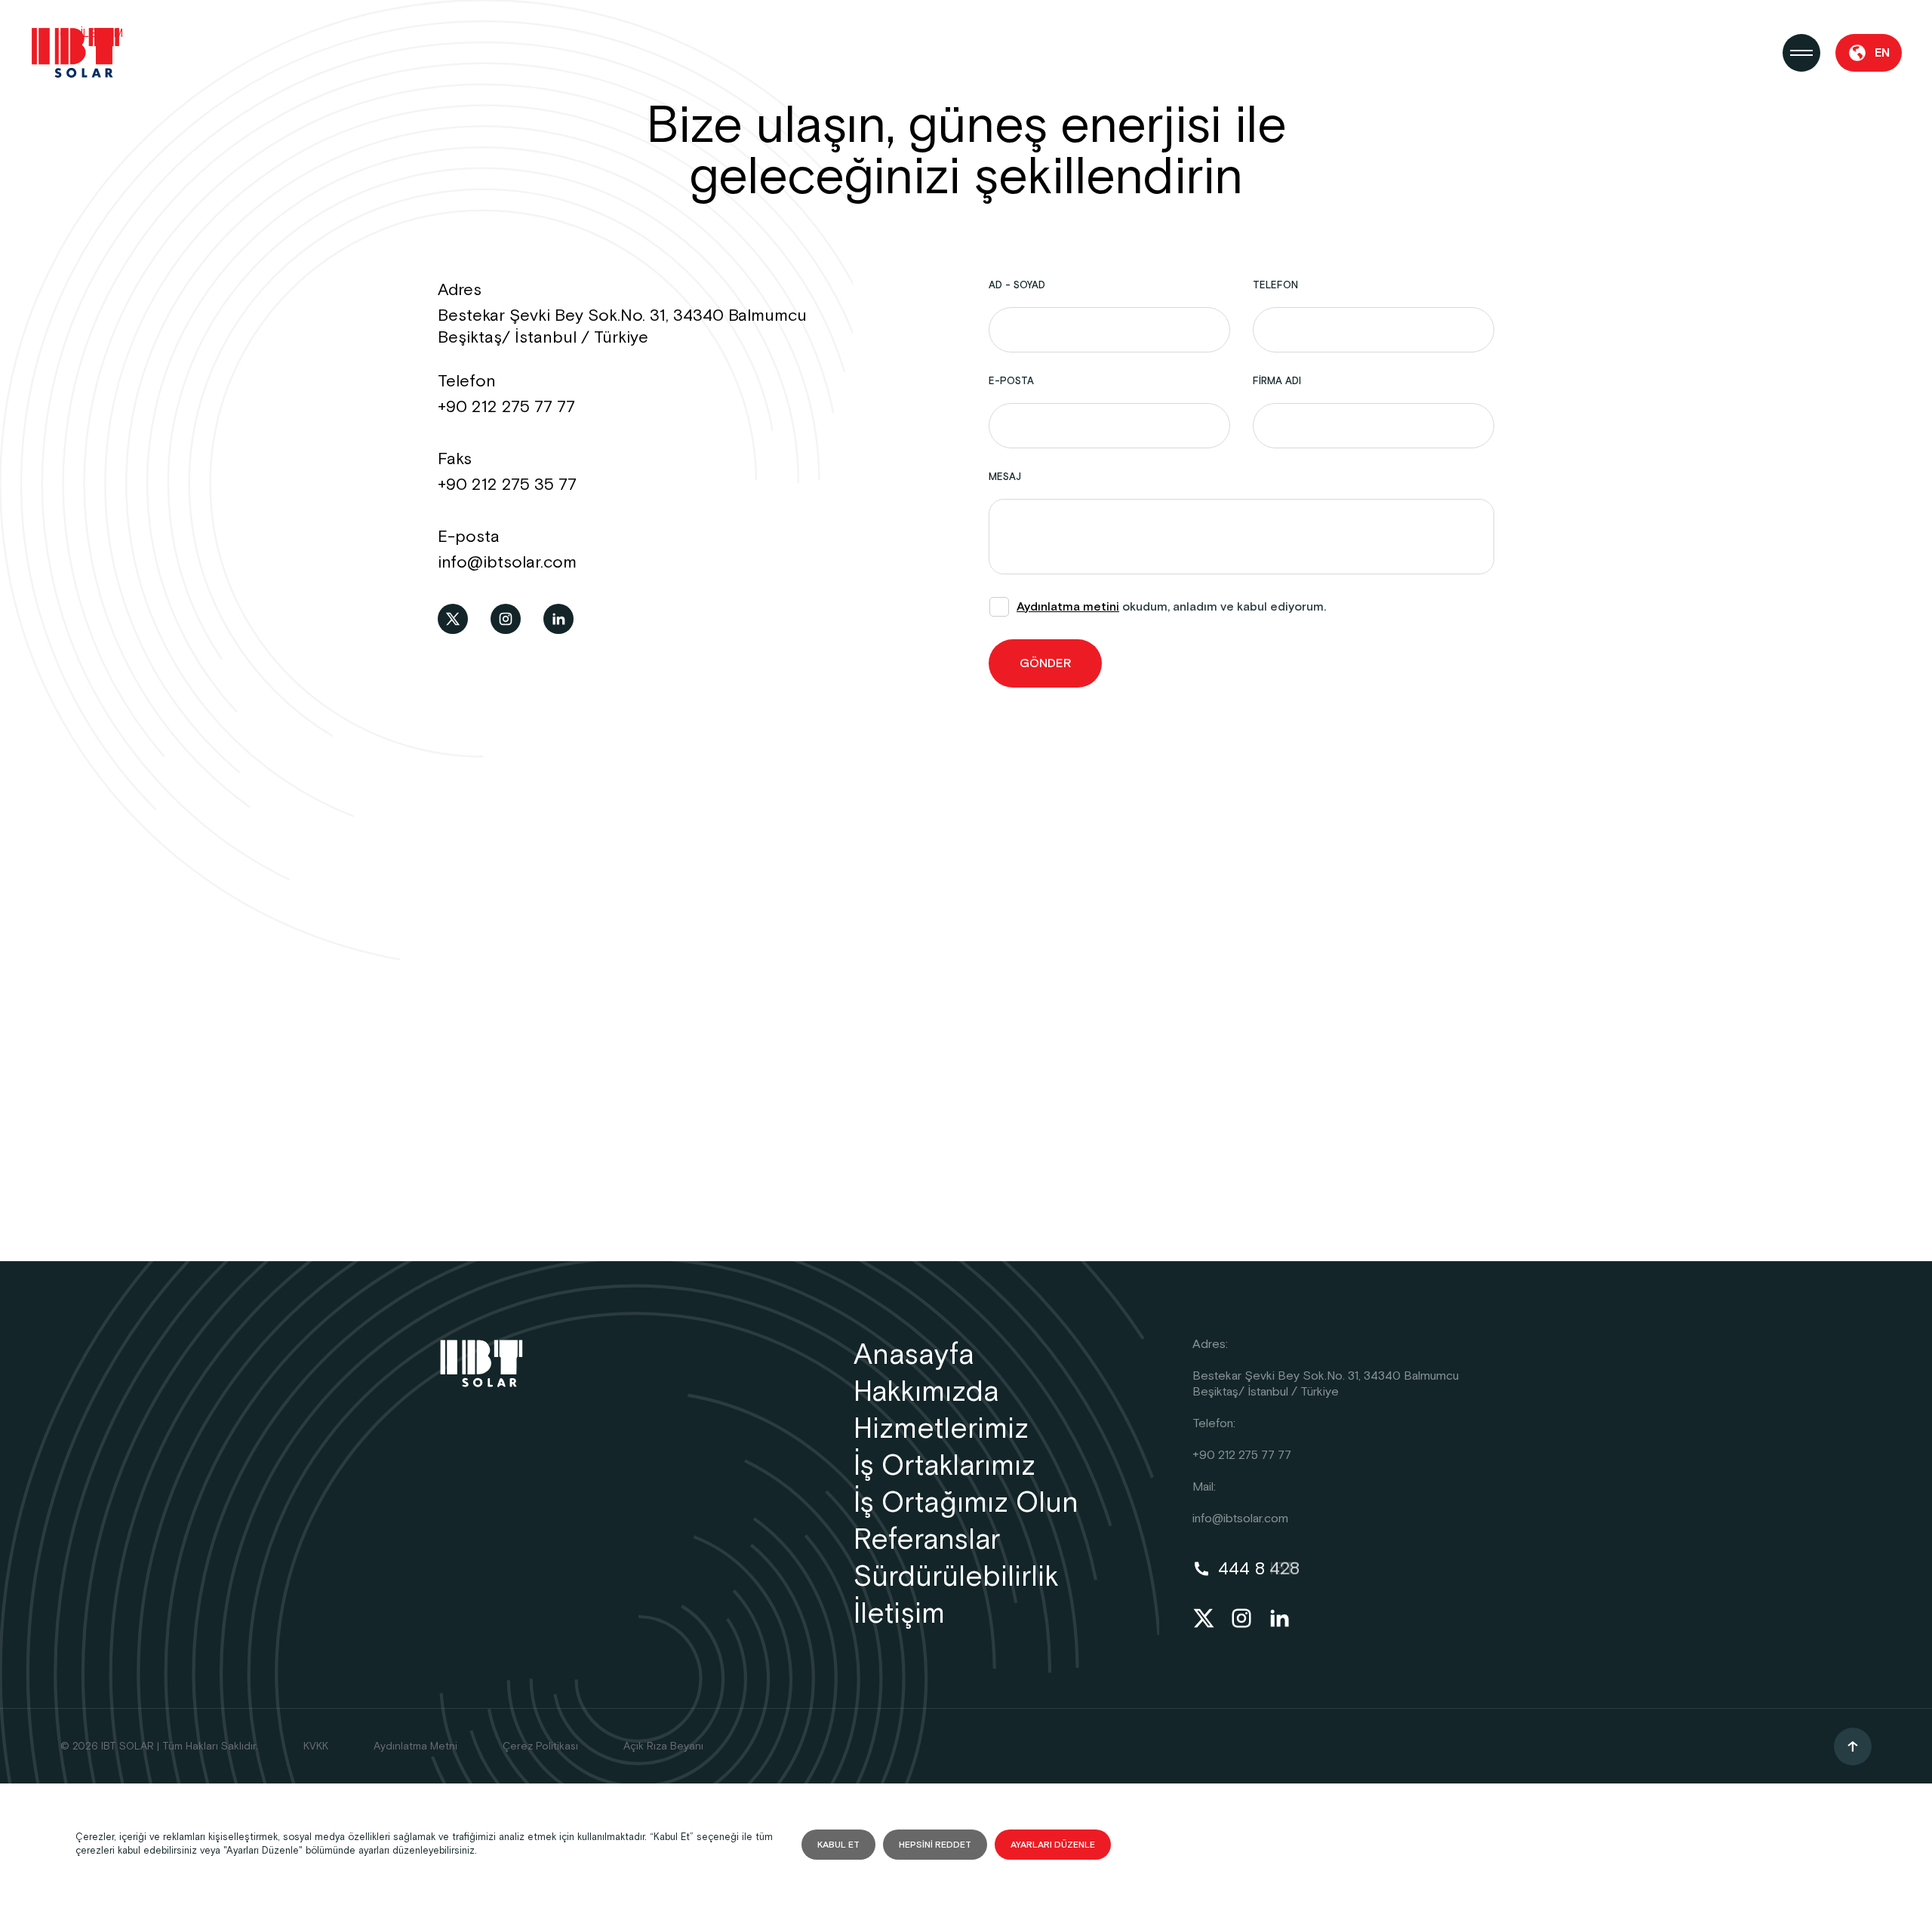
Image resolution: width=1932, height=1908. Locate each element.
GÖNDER (1045, 664)
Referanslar (927, 1540)
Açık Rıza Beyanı (663, 1746)
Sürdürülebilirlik (956, 1577)
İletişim (899, 1614)
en (1882, 53)
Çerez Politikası (540, 1746)
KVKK (316, 1746)
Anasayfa (914, 1355)
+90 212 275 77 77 (506, 407)
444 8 (1259, 1569)
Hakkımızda (926, 1392)
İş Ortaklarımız (944, 1466)
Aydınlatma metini (1068, 607)
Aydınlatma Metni (415, 1746)
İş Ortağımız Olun (966, 1503)
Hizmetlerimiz (941, 1429)
